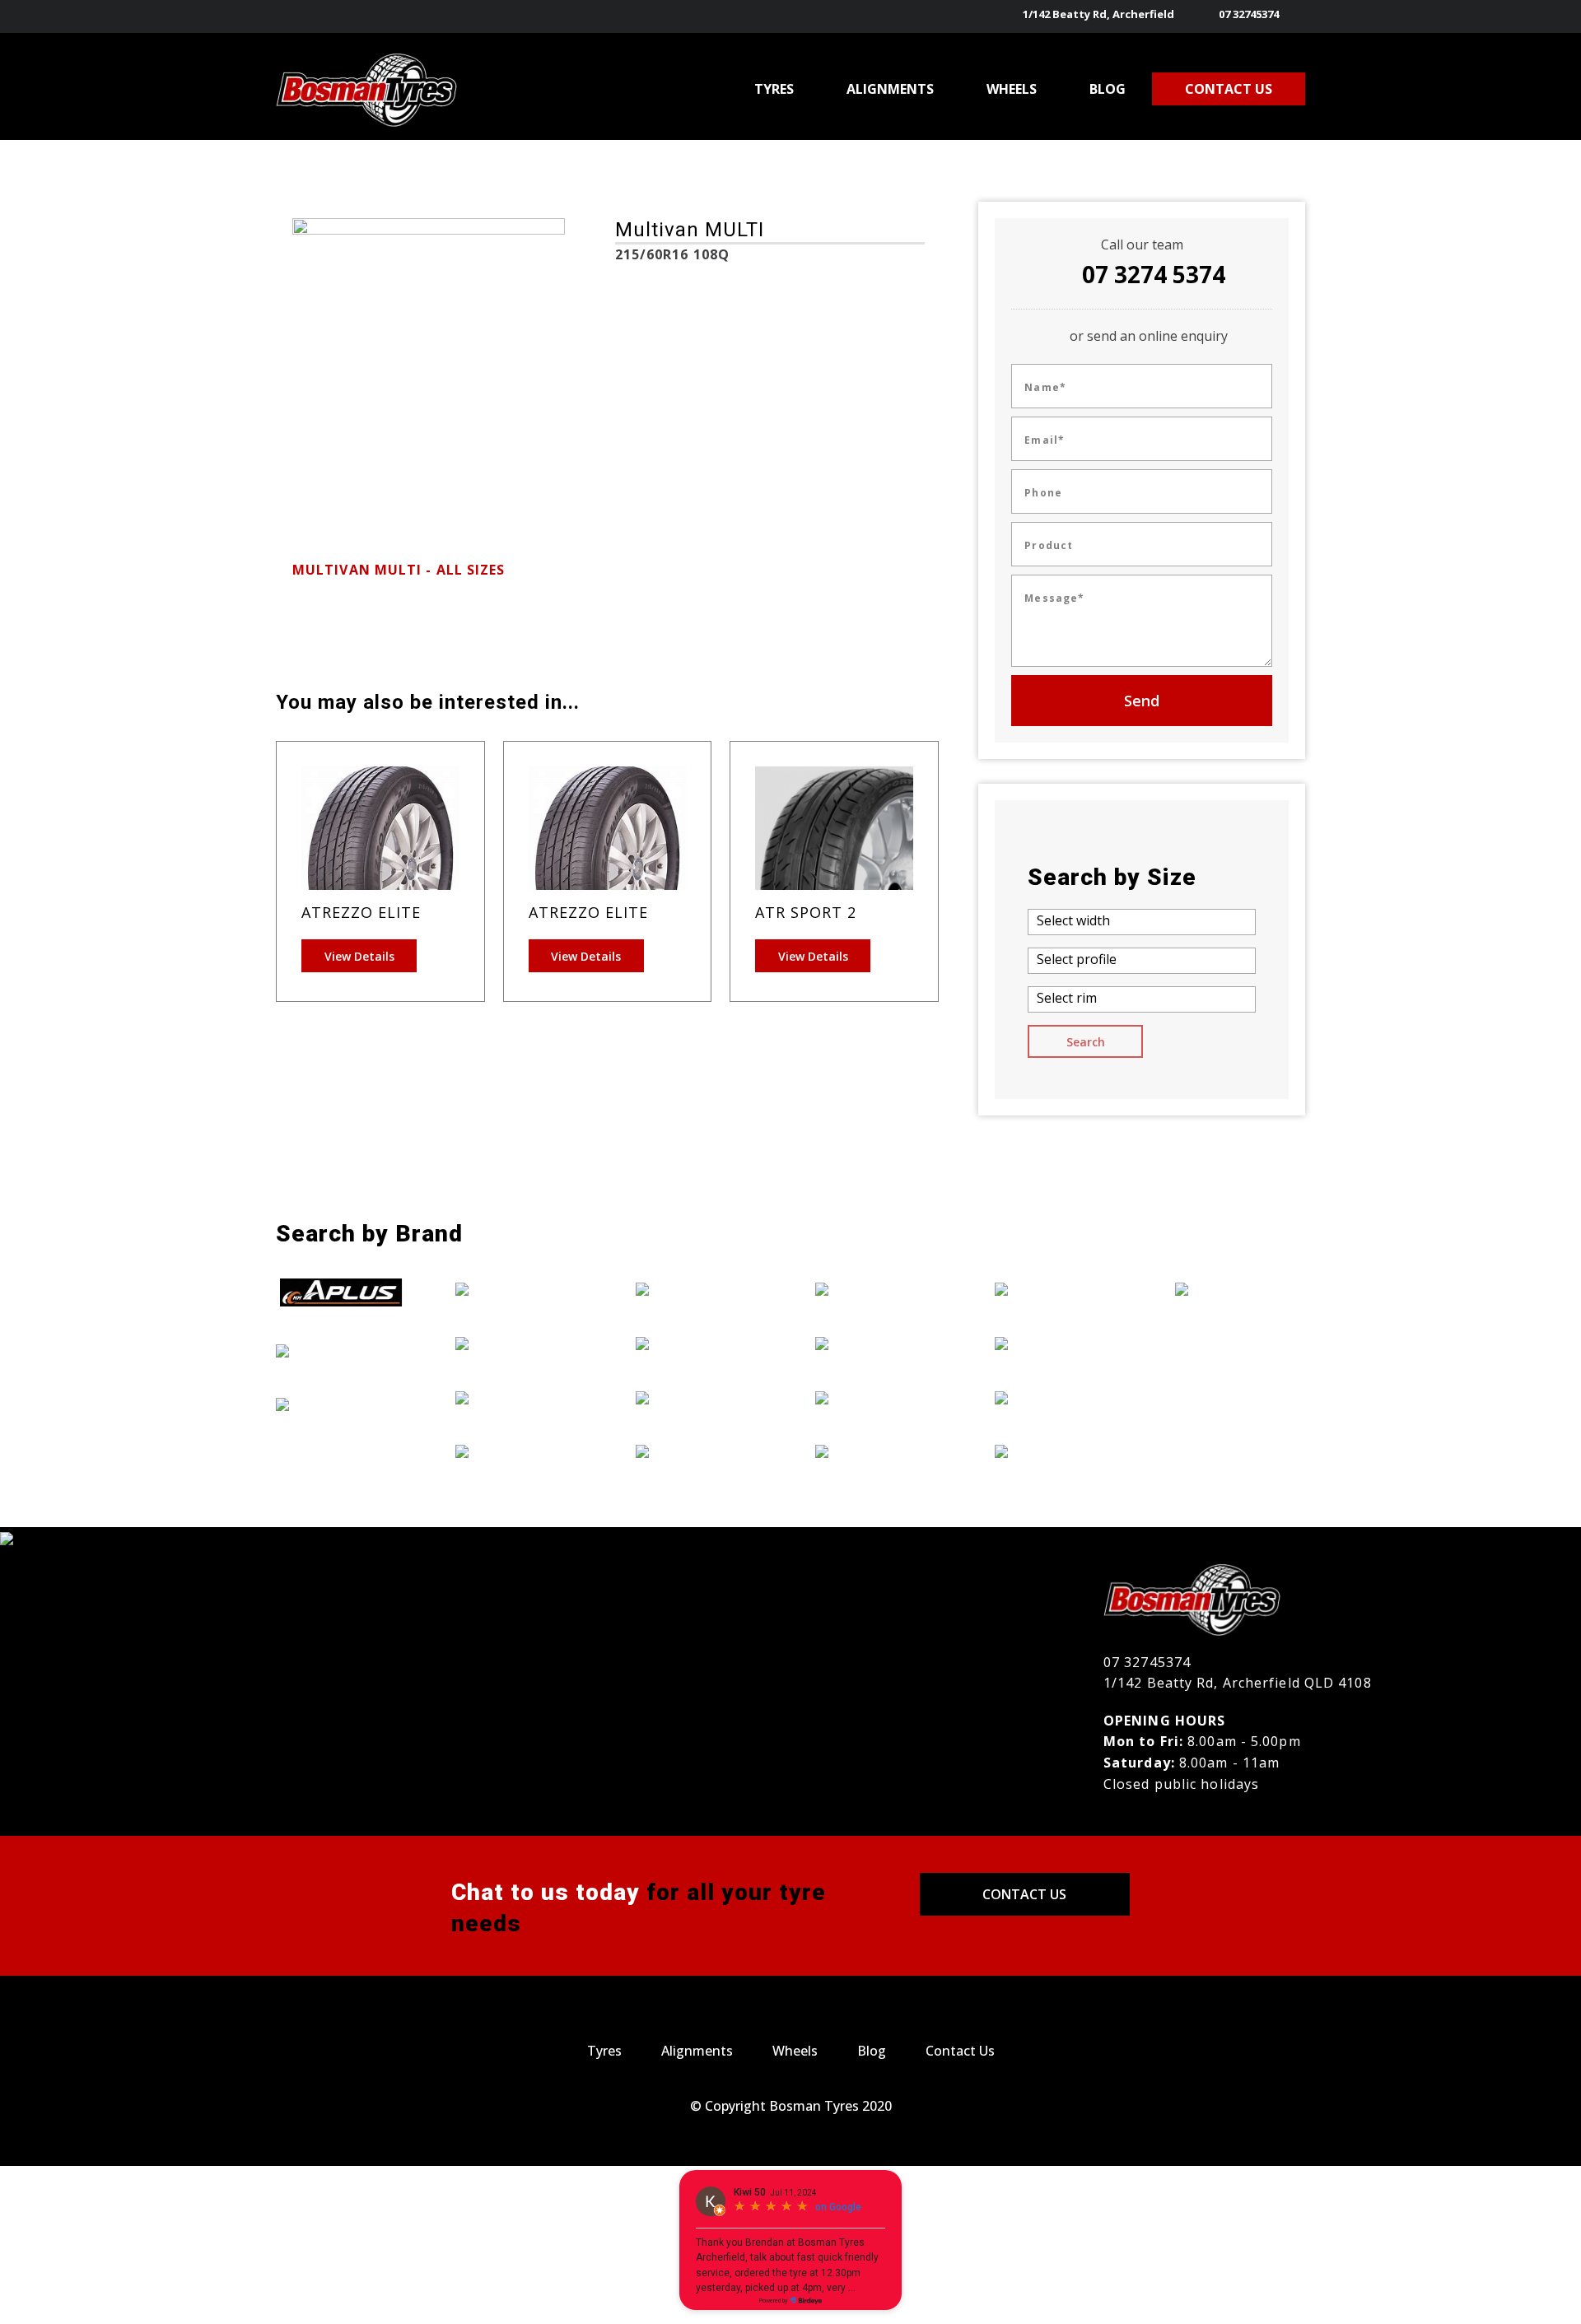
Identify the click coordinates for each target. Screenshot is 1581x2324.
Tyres (604, 2051)
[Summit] (1060, 1397)
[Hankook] (520, 1451)
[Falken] (520, 1289)
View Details (359, 956)
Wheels (795, 2051)
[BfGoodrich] (341, 1350)
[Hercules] (701, 1289)
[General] (520, 1397)
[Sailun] (1060, 1343)
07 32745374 (1249, 14)
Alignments (697, 2051)
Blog (872, 2051)
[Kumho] (701, 1451)
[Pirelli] (1060, 1289)
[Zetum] (1240, 1289)
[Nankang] (880, 1397)
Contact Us (1024, 1894)
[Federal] (520, 1343)
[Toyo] (1060, 1451)
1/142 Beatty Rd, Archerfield (1098, 14)
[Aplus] (341, 1292)
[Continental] (341, 1404)
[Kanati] (701, 1343)
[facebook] (1295, 16)
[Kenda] (701, 1397)
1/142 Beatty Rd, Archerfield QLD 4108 (1238, 1683)
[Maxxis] (880, 1289)
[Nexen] (880, 1451)
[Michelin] (880, 1343)
